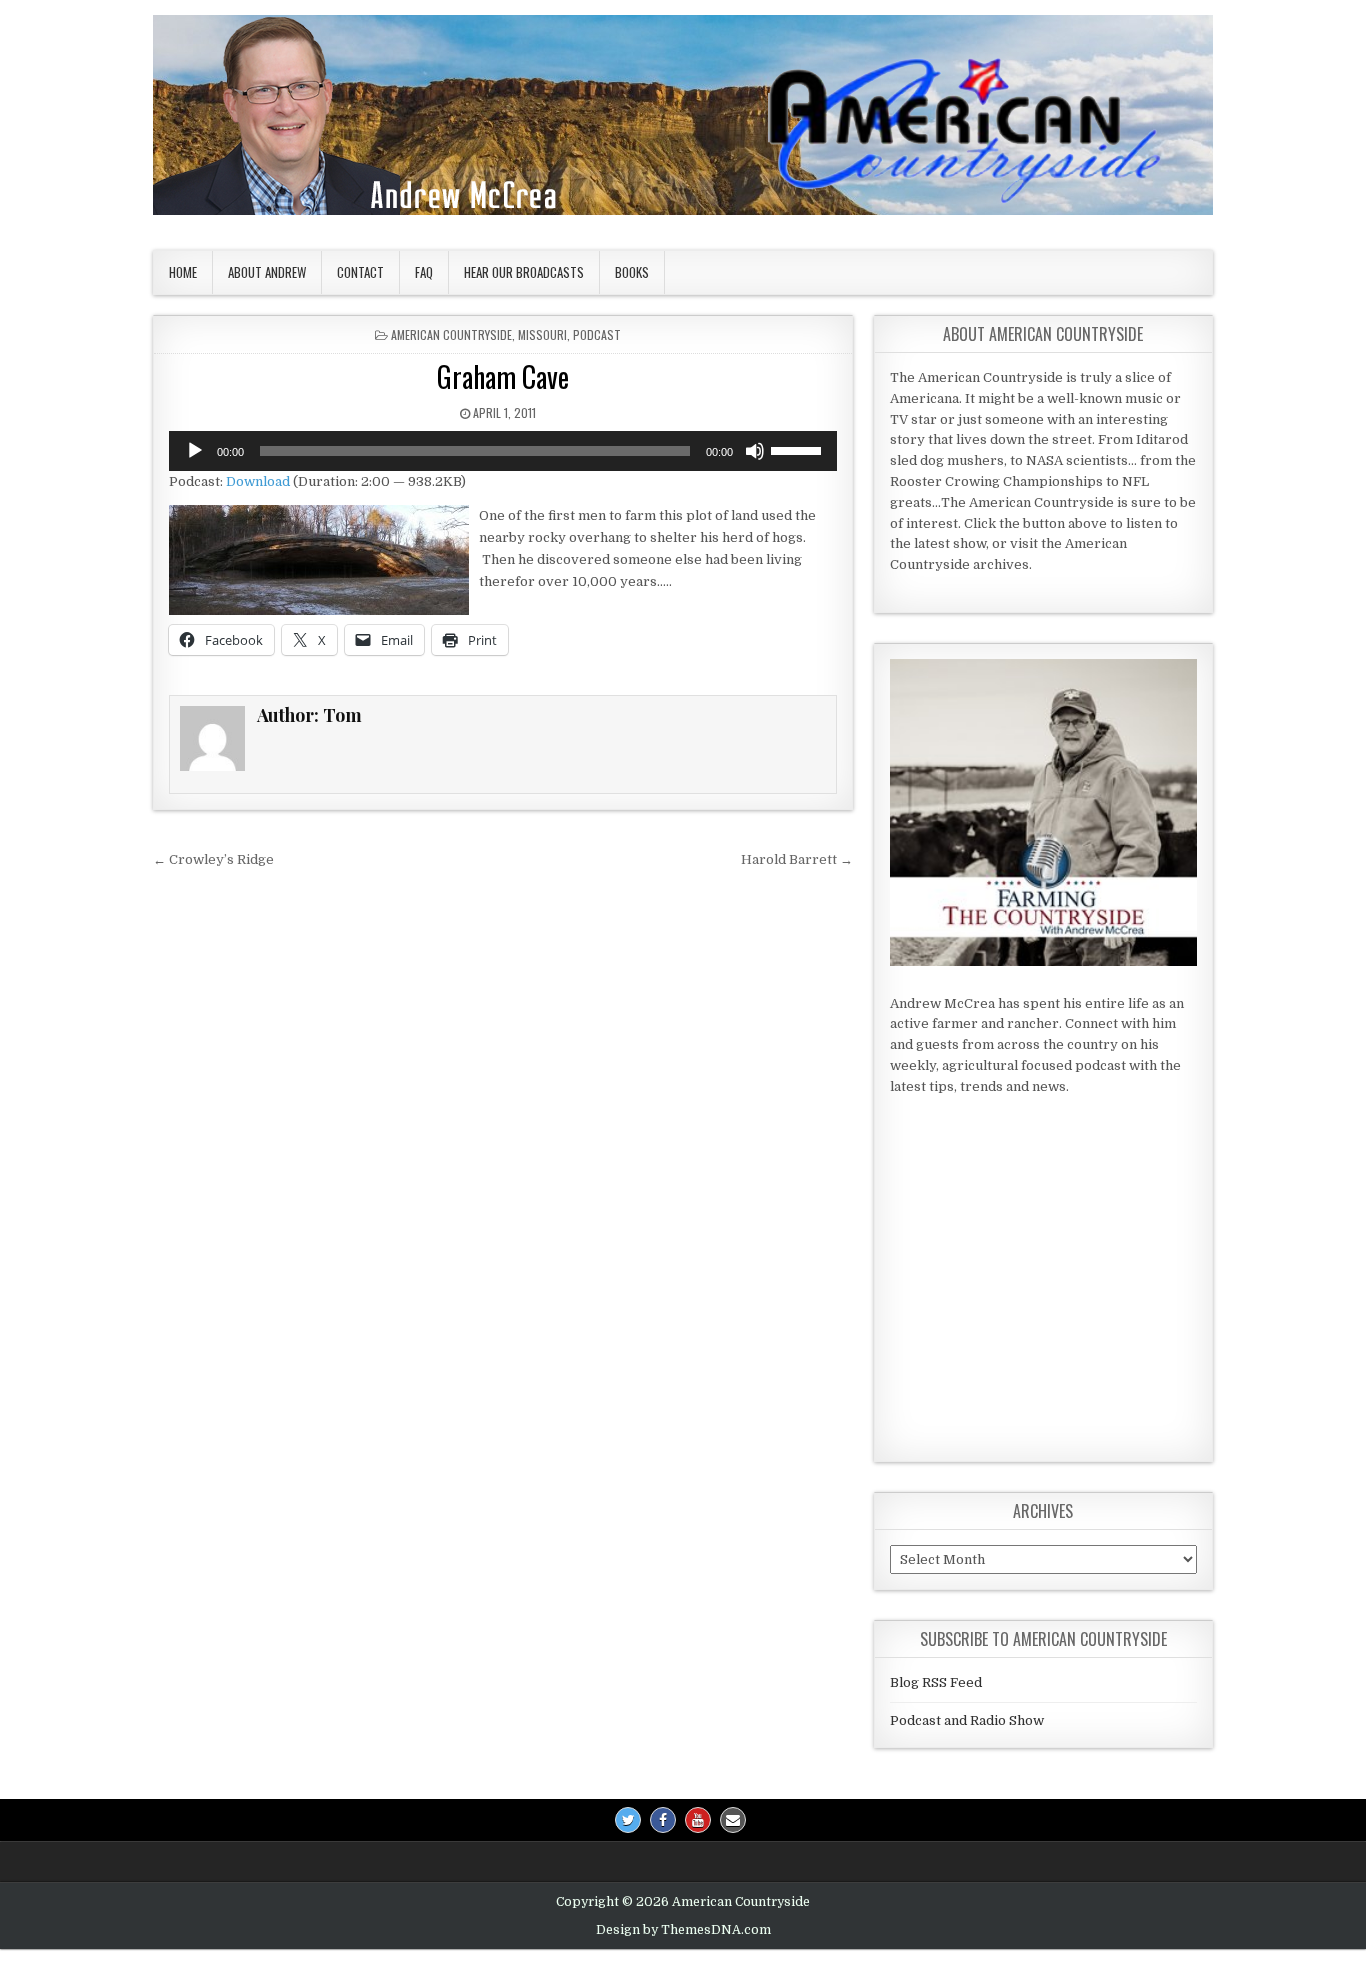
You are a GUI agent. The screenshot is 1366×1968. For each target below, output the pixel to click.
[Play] (195, 451)
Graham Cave (503, 376)
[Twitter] (628, 1820)
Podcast (597, 334)
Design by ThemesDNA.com (683, 1930)
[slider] (799, 449)
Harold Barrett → (797, 859)
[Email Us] (733, 1820)
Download (258, 481)
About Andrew (267, 272)
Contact (360, 272)
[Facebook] (663, 1820)
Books (632, 272)
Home (183, 272)
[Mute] (755, 451)
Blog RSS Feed (936, 1682)
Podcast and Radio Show (967, 1720)
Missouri (542, 334)
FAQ (424, 272)
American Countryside (451, 334)
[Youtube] (698, 1820)
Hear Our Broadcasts (524, 272)
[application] (503, 451)
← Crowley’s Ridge (213, 859)
